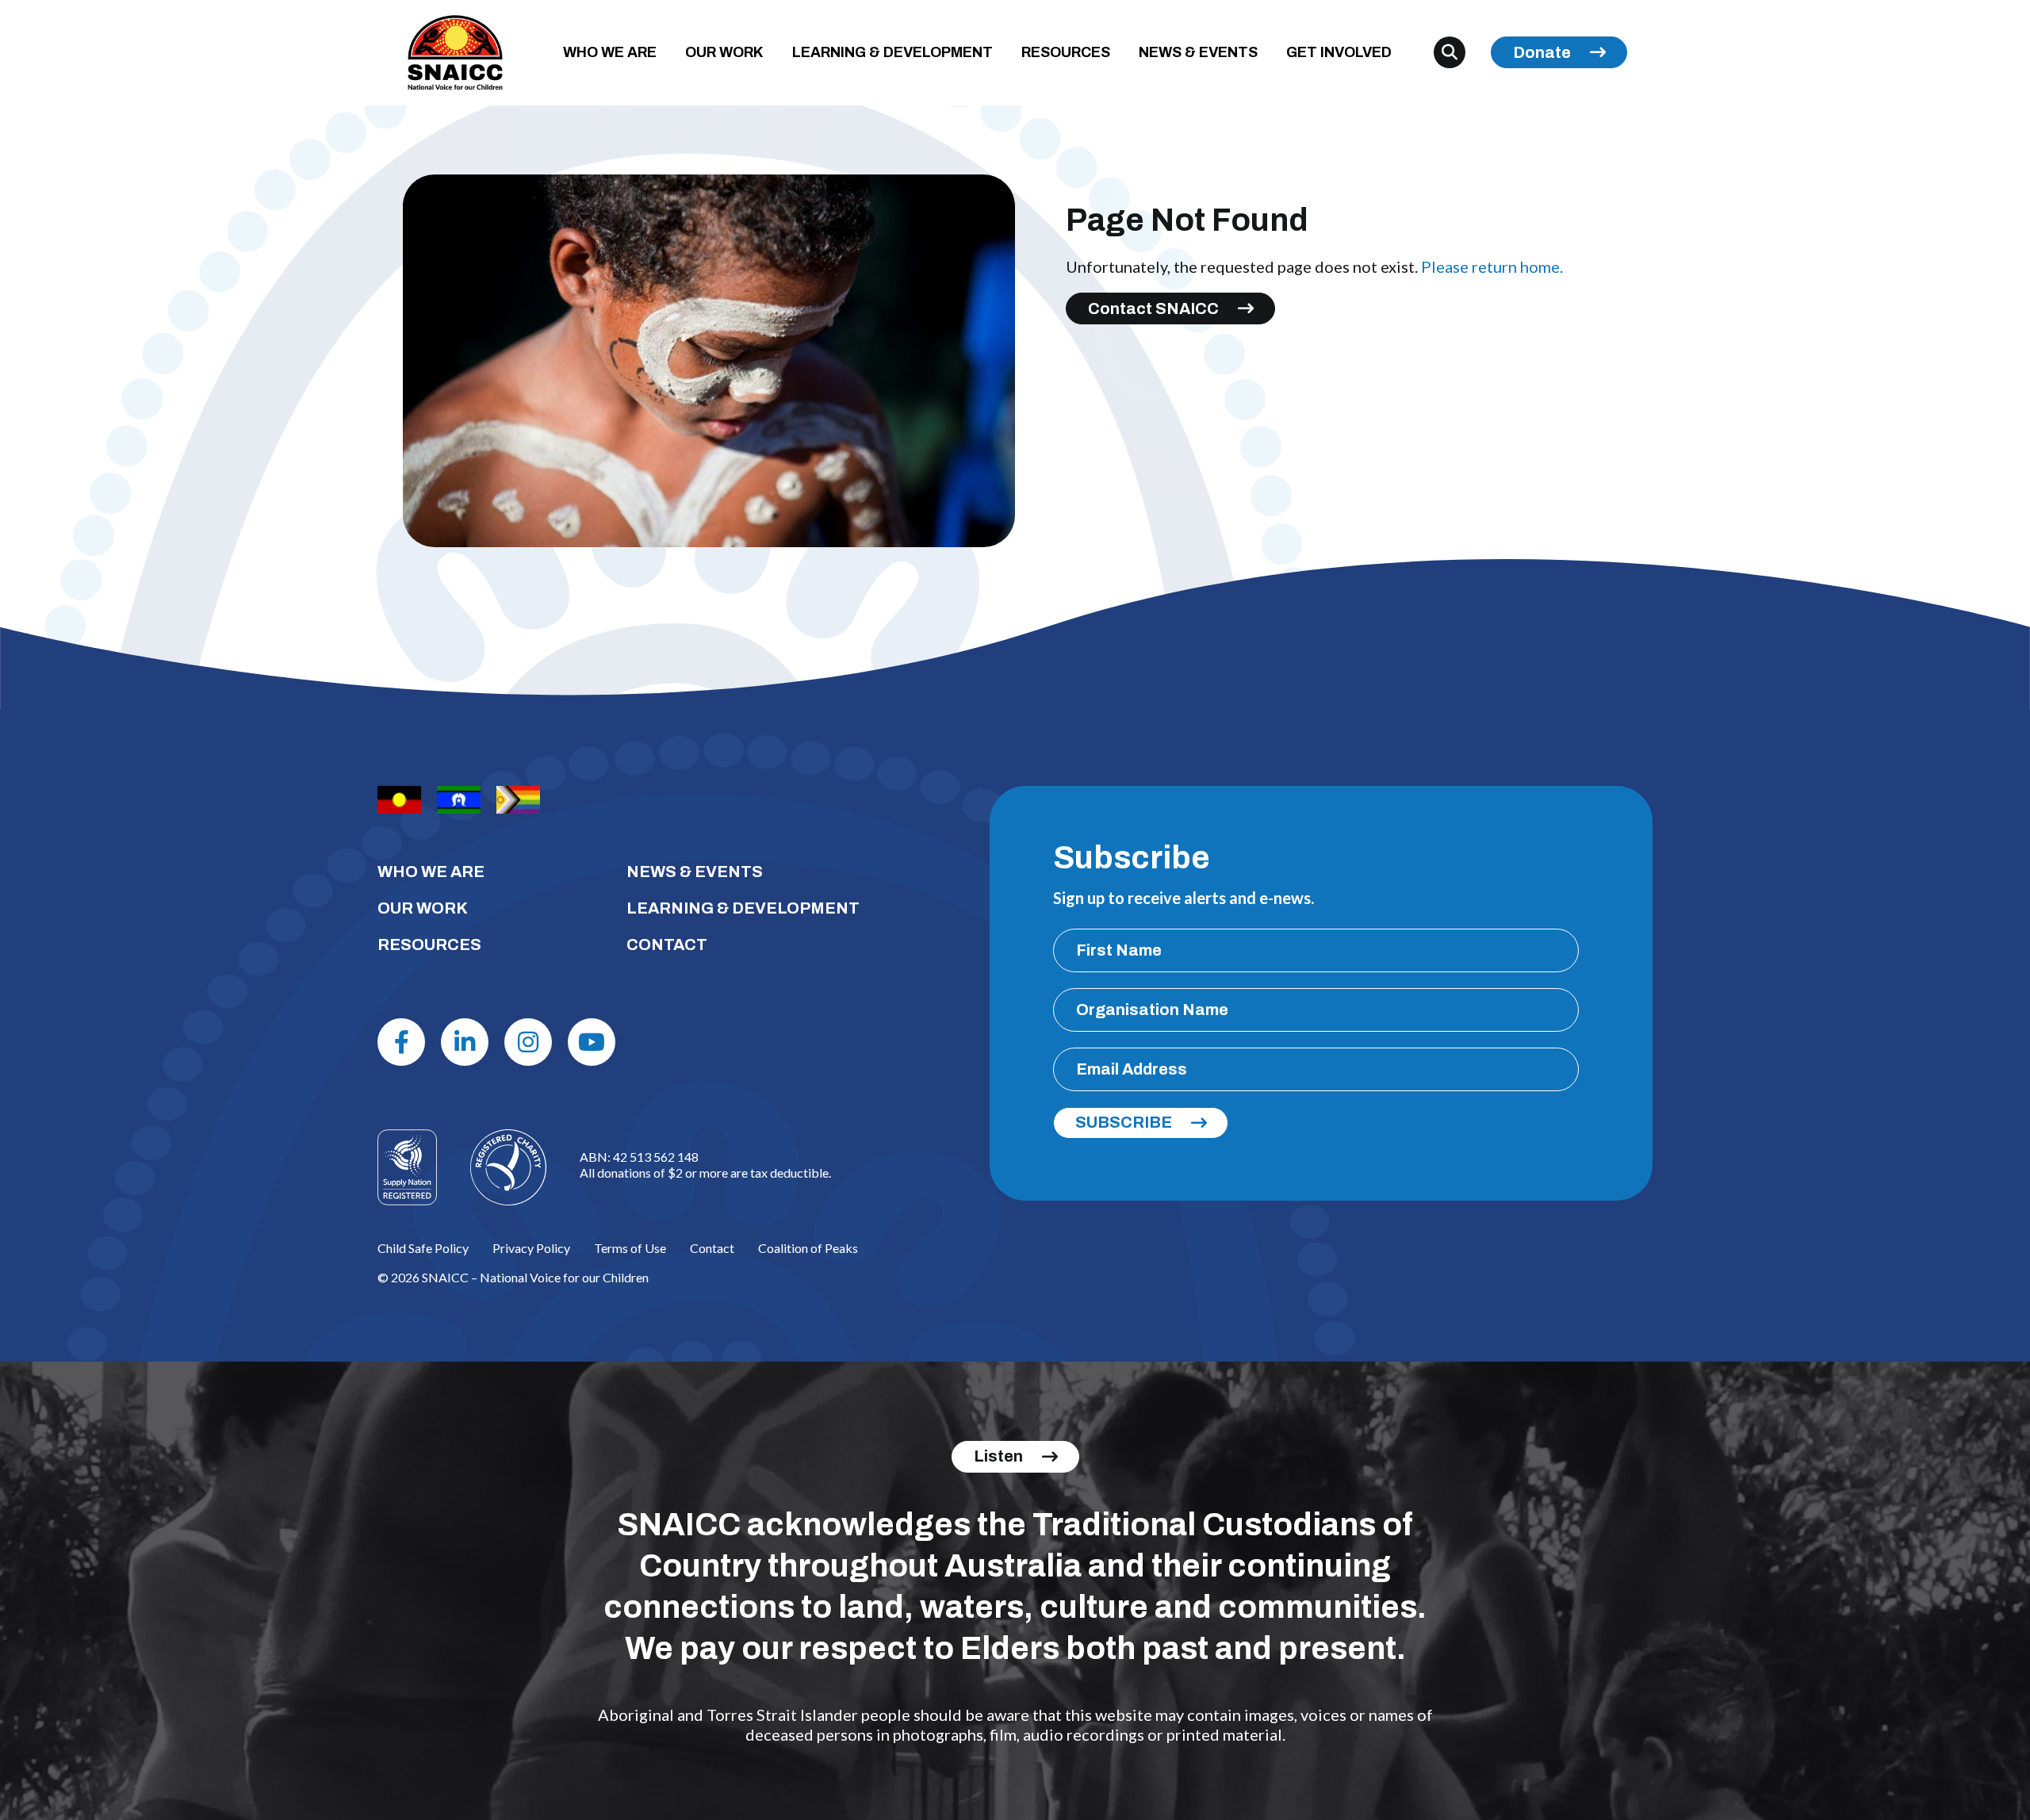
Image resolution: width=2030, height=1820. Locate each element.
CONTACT (667, 944)
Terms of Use (630, 1248)
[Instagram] (528, 1042)
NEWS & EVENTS (1198, 52)
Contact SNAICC (1153, 308)
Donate (1542, 52)
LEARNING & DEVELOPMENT (892, 52)
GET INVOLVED (1339, 52)
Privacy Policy (531, 1248)
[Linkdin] (465, 1042)
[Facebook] (401, 1042)
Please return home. (1492, 266)
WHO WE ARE (610, 52)
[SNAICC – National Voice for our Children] (455, 53)
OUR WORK (724, 52)
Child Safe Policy (423, 1248)
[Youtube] (592, 1042)
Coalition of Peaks (808, 1248)
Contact (712, 1248)
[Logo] (508, 1167)
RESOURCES (1066, 52)
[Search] (1450, 52)
